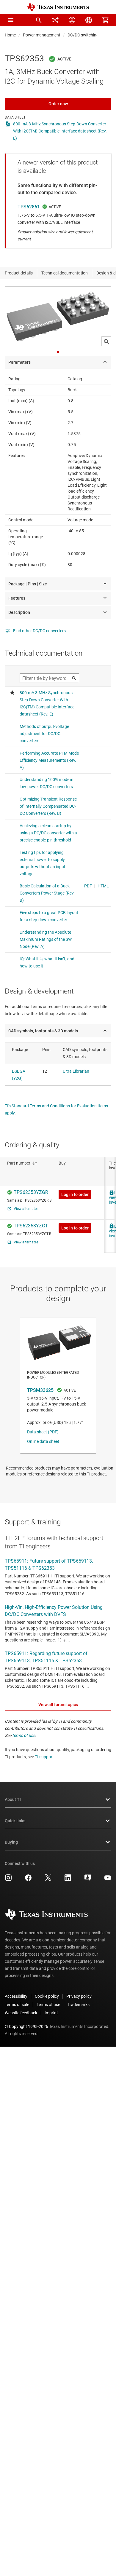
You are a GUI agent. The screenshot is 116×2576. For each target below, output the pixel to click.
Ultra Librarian (76, 1071)
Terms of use (48, 2005)
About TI (13, 1799)
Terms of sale (17, 2005)
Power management (42, 35)
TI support (44, 1757)
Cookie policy (47, 1996)
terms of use (24, 1735)
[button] (11, 20)
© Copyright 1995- (26, 2026)
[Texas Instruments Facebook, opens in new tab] (28, 1880)
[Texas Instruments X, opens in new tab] (48, 1880)
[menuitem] (39, 20)
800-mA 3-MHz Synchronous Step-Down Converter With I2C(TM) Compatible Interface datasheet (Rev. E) (60, 131)
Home (10, 35)
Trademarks (79, 2005)
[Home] (58, 7)
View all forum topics (58, 1705)
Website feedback (21, 2013)
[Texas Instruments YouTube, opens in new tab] (108, 1880)
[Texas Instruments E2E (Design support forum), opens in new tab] (88, 1880)
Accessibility (16, 1996)
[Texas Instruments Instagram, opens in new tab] (8, 1880)
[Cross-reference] (55, 20)
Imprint (51, 2013)
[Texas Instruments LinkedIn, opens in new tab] (68, 1880)
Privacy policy (79, 1996)
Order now (58, 104)
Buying (11, 1842)
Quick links (15, 1821)
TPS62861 (29, 207)
